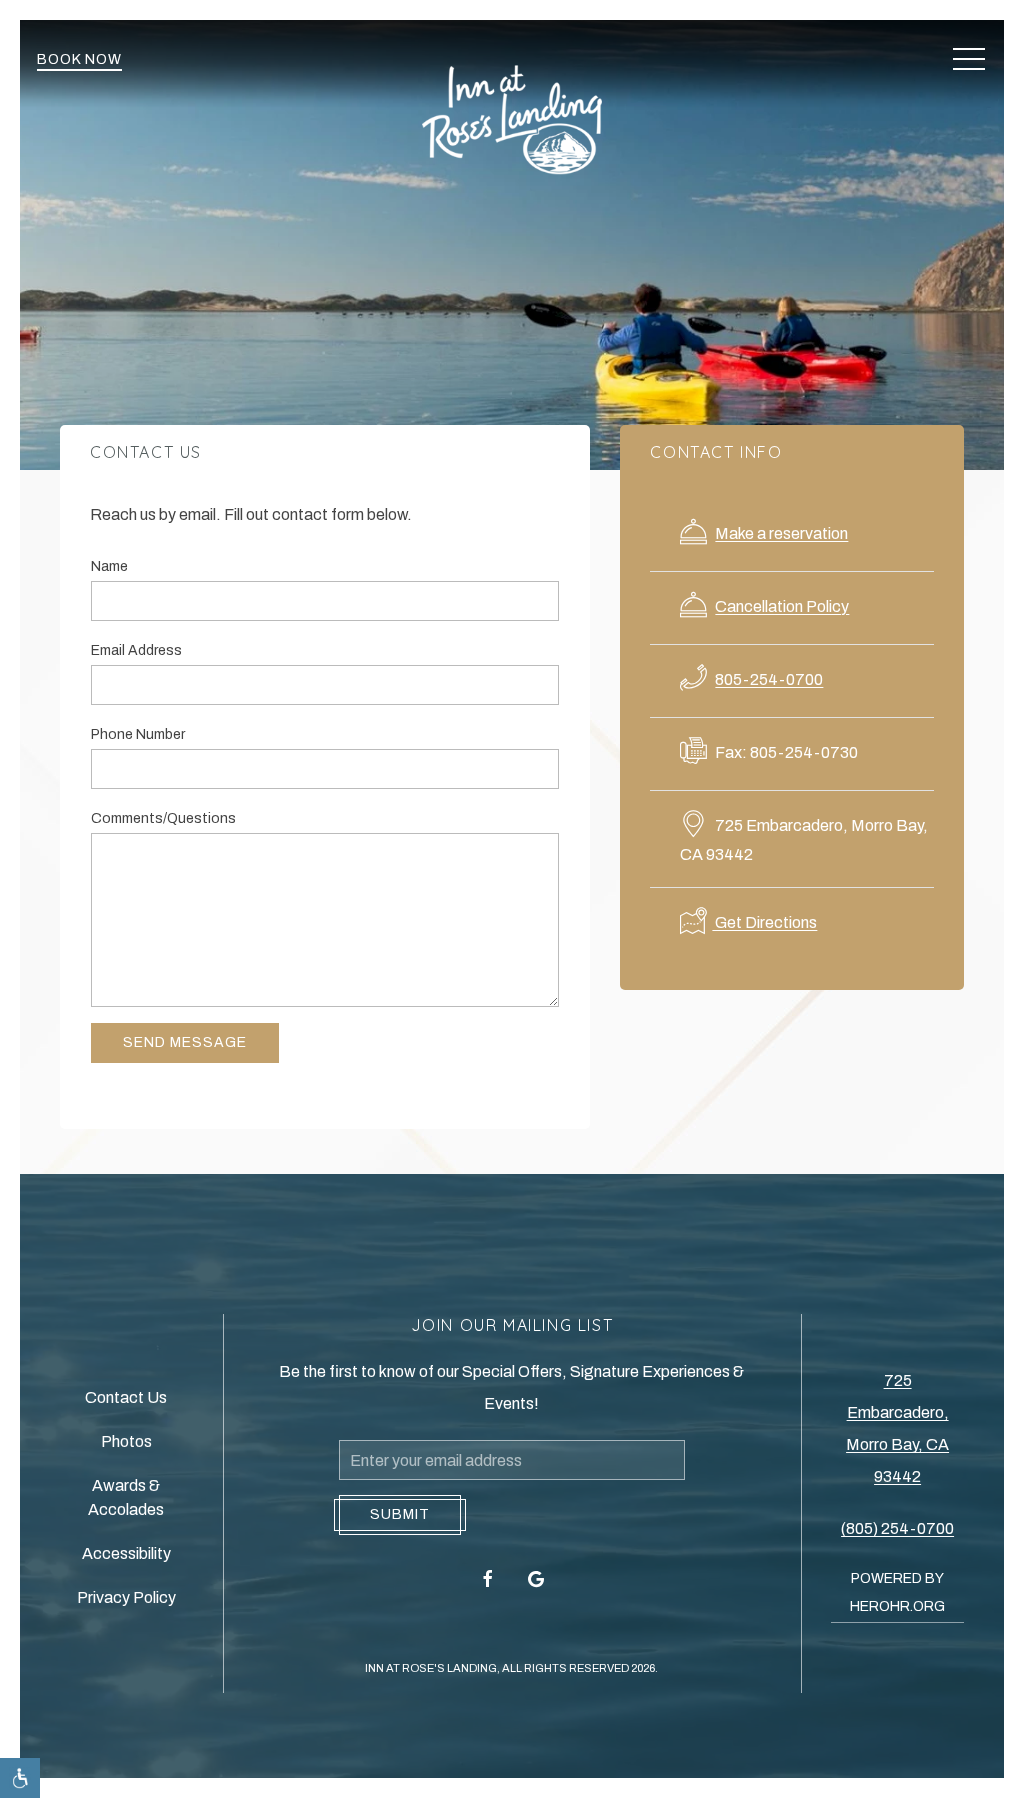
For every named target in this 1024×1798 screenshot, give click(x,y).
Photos (126, 1441)
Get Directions (764, 922)
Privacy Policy (126, 1597)
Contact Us (126, 1397)
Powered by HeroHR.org (897, 1592)
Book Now (79, 59)
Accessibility (126, 1553)
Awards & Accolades (126, 1497)
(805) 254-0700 (897, 1528)
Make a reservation (781, 533)
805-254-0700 (769, 679)
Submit (400, 1514)
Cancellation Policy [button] (782, 606)
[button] (969, 60)
